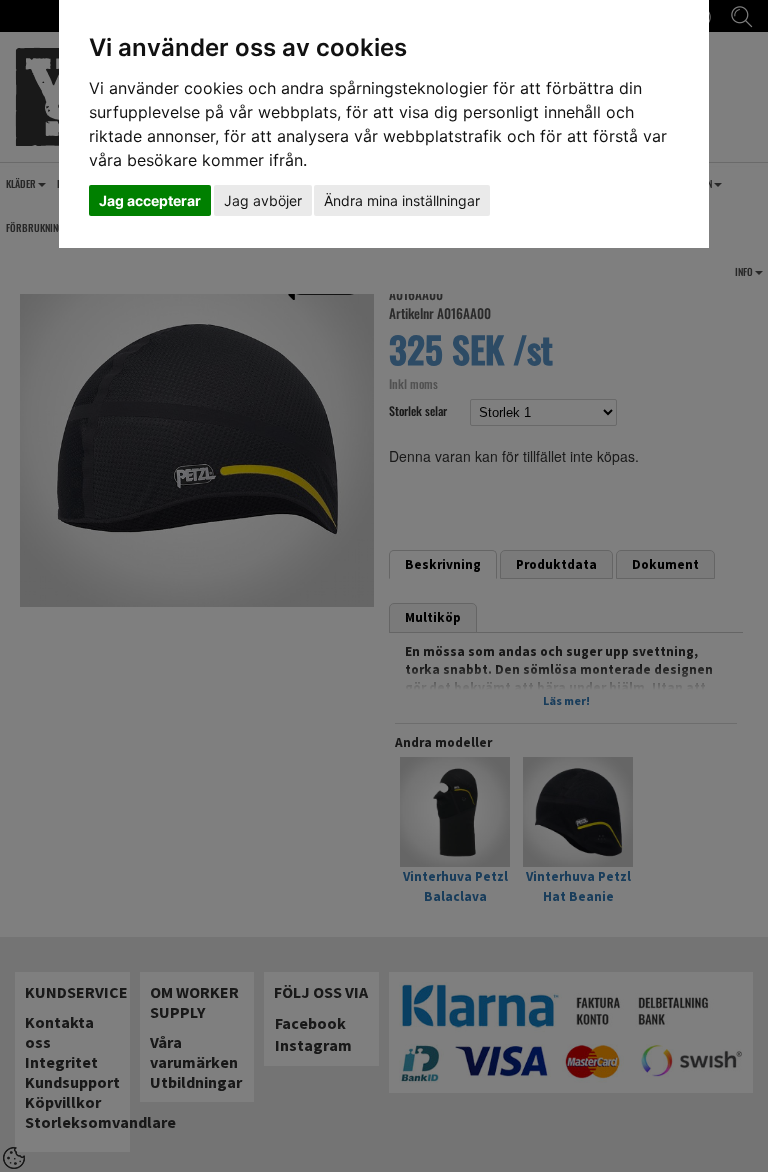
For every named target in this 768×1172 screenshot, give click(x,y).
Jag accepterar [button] (150, 200)
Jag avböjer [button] (263, 200)
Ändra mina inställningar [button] (402, 200)
